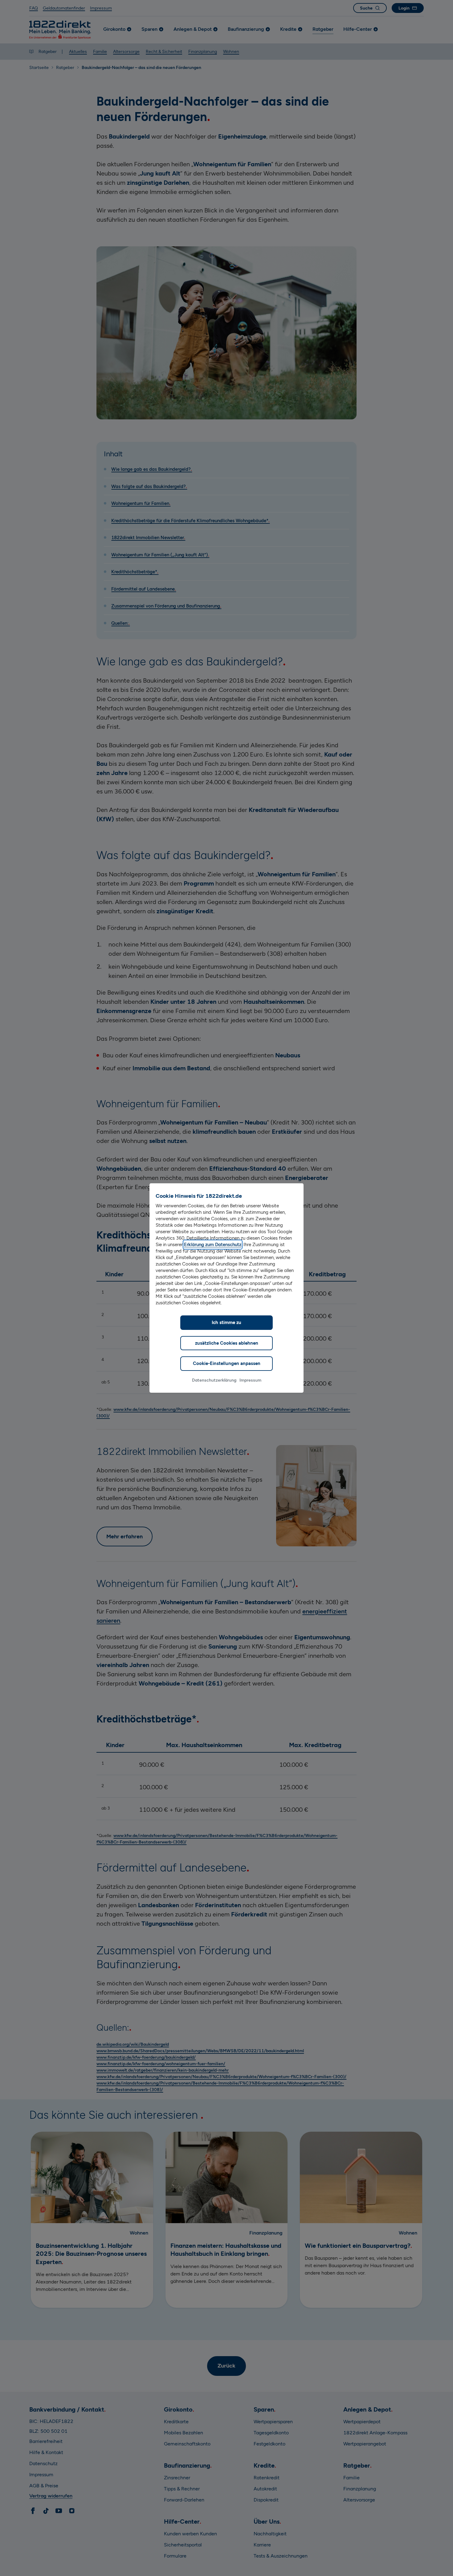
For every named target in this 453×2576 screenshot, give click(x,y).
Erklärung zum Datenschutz (213, 1245)
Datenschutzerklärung (214, 1380)
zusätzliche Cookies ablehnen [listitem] (227, 1343)
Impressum (250, 1380)
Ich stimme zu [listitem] (226, 1322)
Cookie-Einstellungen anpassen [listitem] (227, 1363)
